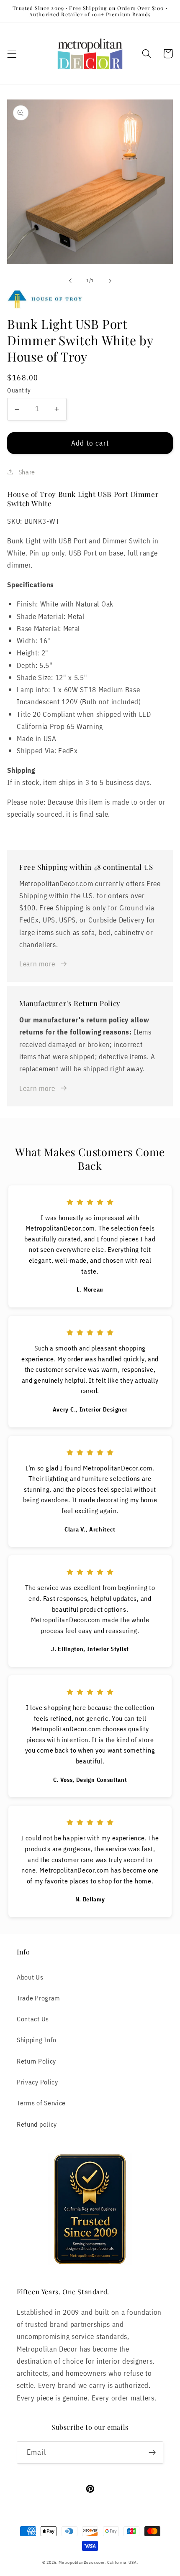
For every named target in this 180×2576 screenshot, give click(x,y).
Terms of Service (41, 2103)
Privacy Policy (37, 2082)
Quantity (19, 390)
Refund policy (37, 2124)
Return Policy (36, 2061)
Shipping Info (37, 2040)
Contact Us (33, 2019)
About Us (30, 1977)
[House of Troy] (90, 299)
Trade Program (39, 1998)
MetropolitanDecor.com (82, 2562)
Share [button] (27, 472)
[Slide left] (70, 280)
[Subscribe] (152, 2453)
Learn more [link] (37, 964)
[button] (12, 54)
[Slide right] (110, 280)
